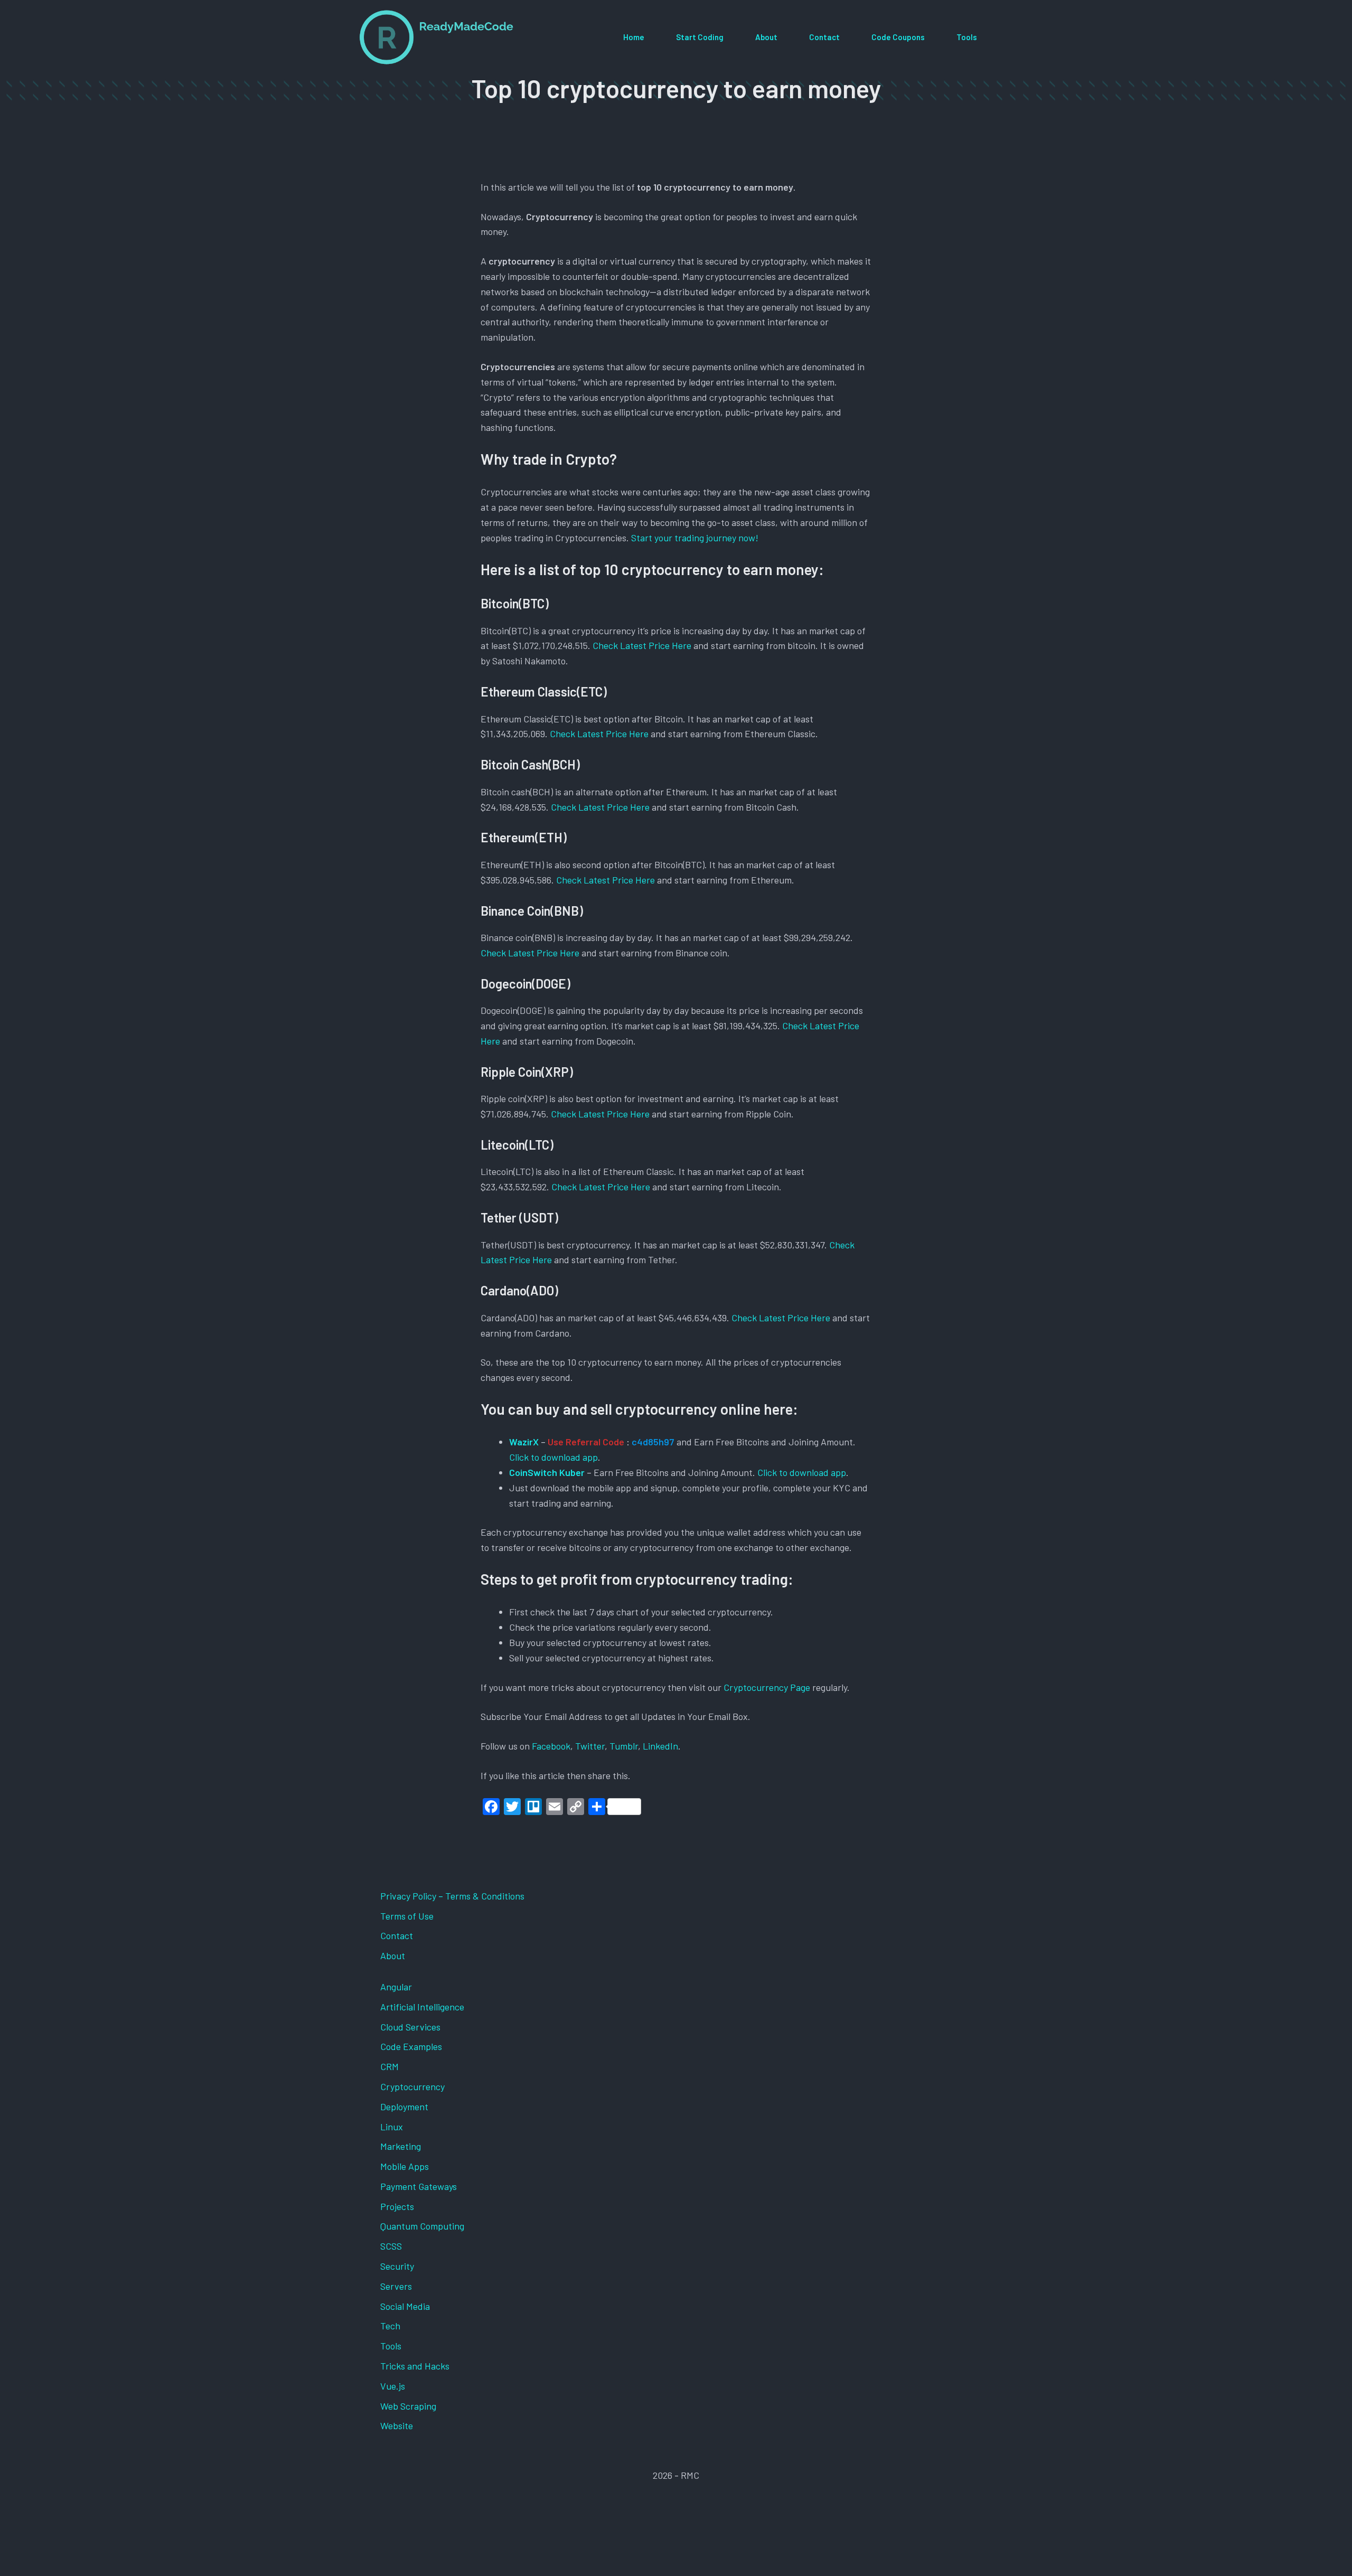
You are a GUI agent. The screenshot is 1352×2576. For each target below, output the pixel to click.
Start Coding (700, 37)
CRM (389, 2066)
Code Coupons (898, 37)
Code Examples (411, 2046)
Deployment (404, 2107)
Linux (392, 2127)
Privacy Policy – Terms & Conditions (452, 1896)
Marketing (401, 2146)
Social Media (405, 2306)
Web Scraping (408, 2406)
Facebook (551, 1746)
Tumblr (624, 1746)
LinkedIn (660, 1746)
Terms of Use (407, 1916)
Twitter (590, 1746)
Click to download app (553, 1457)
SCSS (391, 2246)
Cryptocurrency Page (767, 1687)
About (766, 37)
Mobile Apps (405, 2166)
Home (634, 37)
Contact (824, 37)
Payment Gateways (419, 2186)
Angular (396, 1987)
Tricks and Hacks (415, 2366)
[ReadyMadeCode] (436, 37)
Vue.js (393, 2386)
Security (397, 2266)
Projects (397, 2206)
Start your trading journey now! (695, 538)
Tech (390, 2326)
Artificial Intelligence (422, 2007)
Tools (967, 37)
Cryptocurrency (412, 2086)
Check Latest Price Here (642, 645)
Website (397, 2425)
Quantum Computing (422, 2226)
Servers (396, 2286)
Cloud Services (410, 2027)
